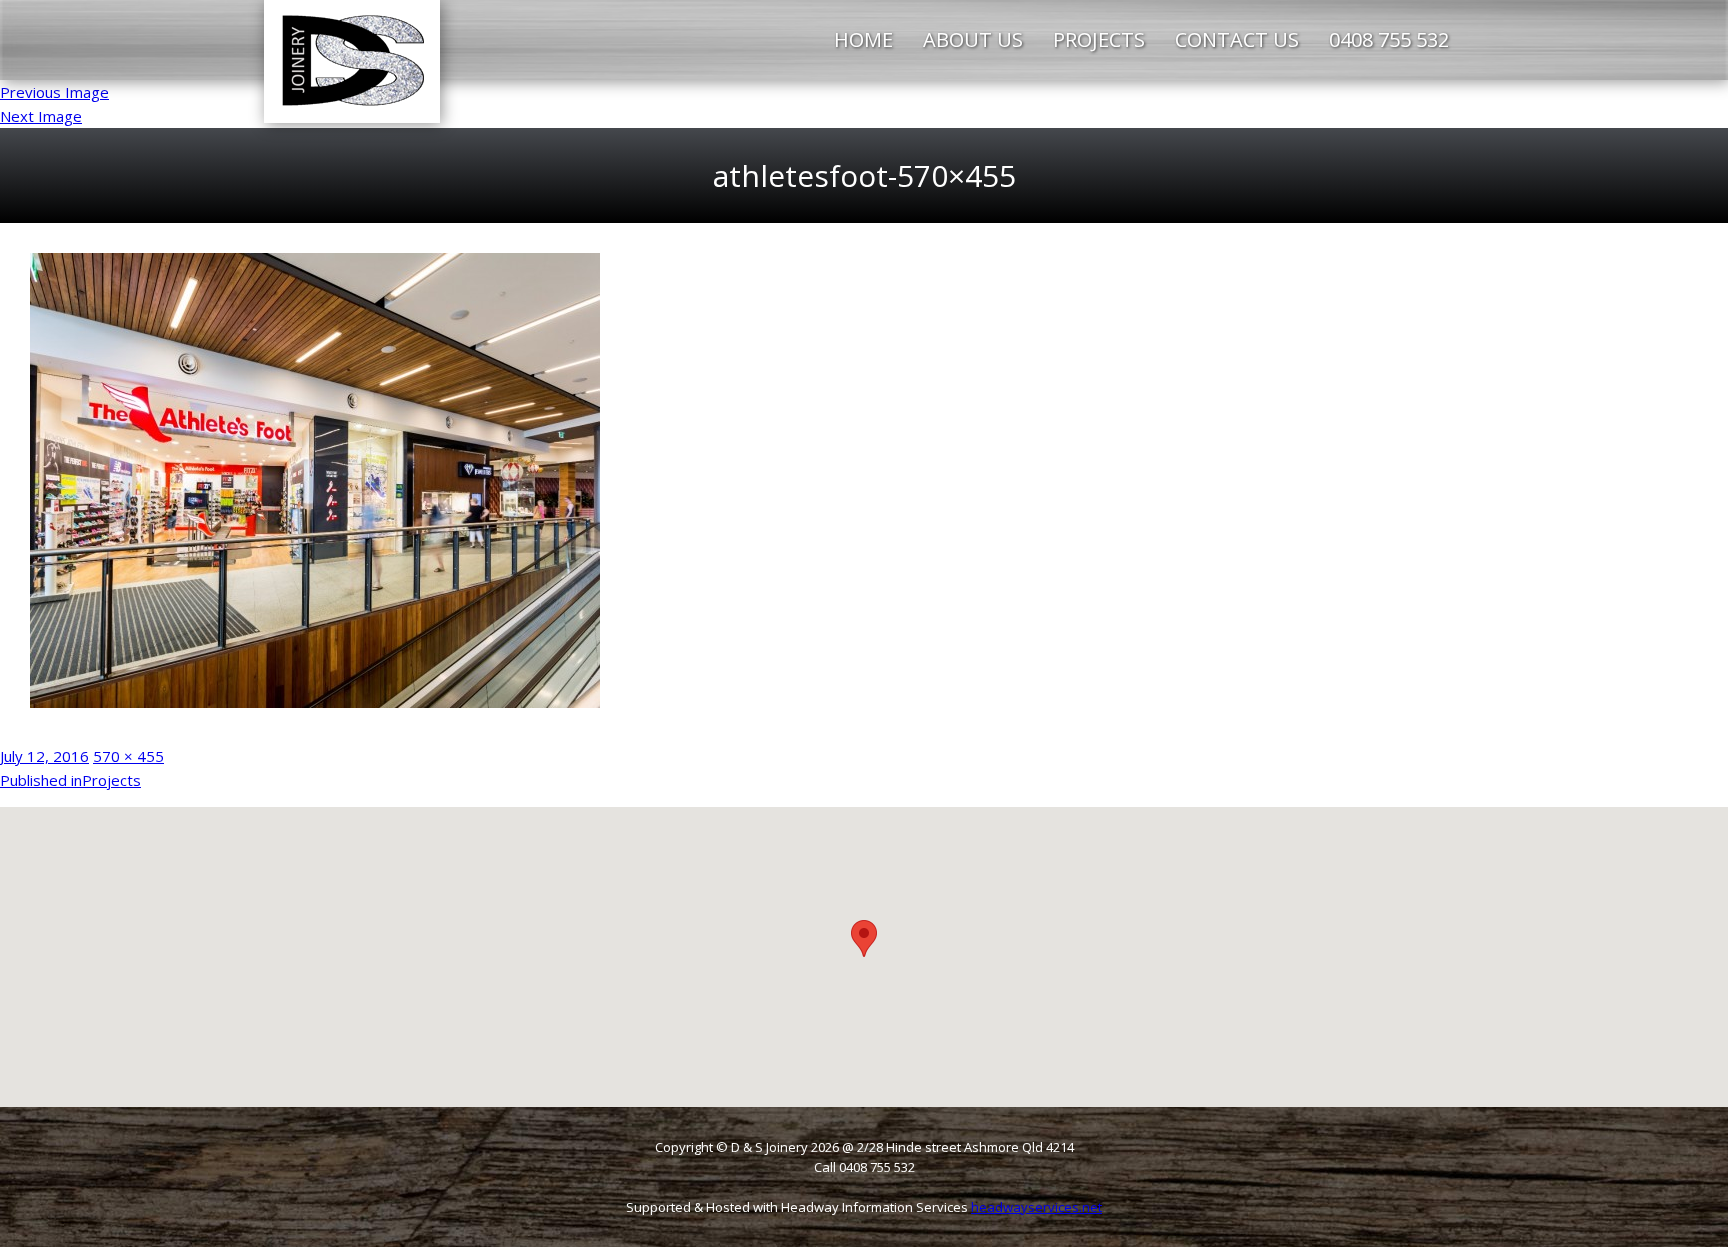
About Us (973, 39)
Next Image (41, 116)
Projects (1099, 39)
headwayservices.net (1036, 1207)
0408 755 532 (1389, 39)
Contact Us (1237, 39)
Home (863, 39)
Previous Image (54, 92)
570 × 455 (128, 756)
